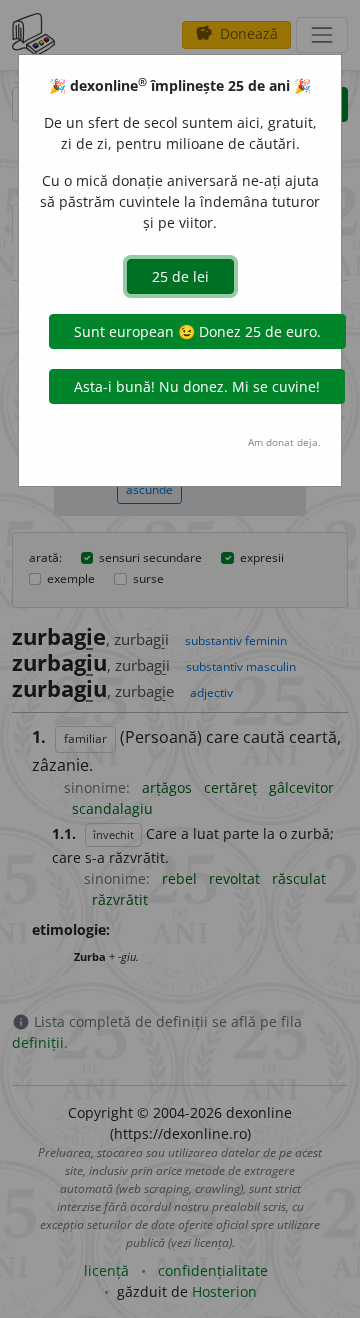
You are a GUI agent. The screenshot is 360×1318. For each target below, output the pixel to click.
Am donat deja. (284, 442)
